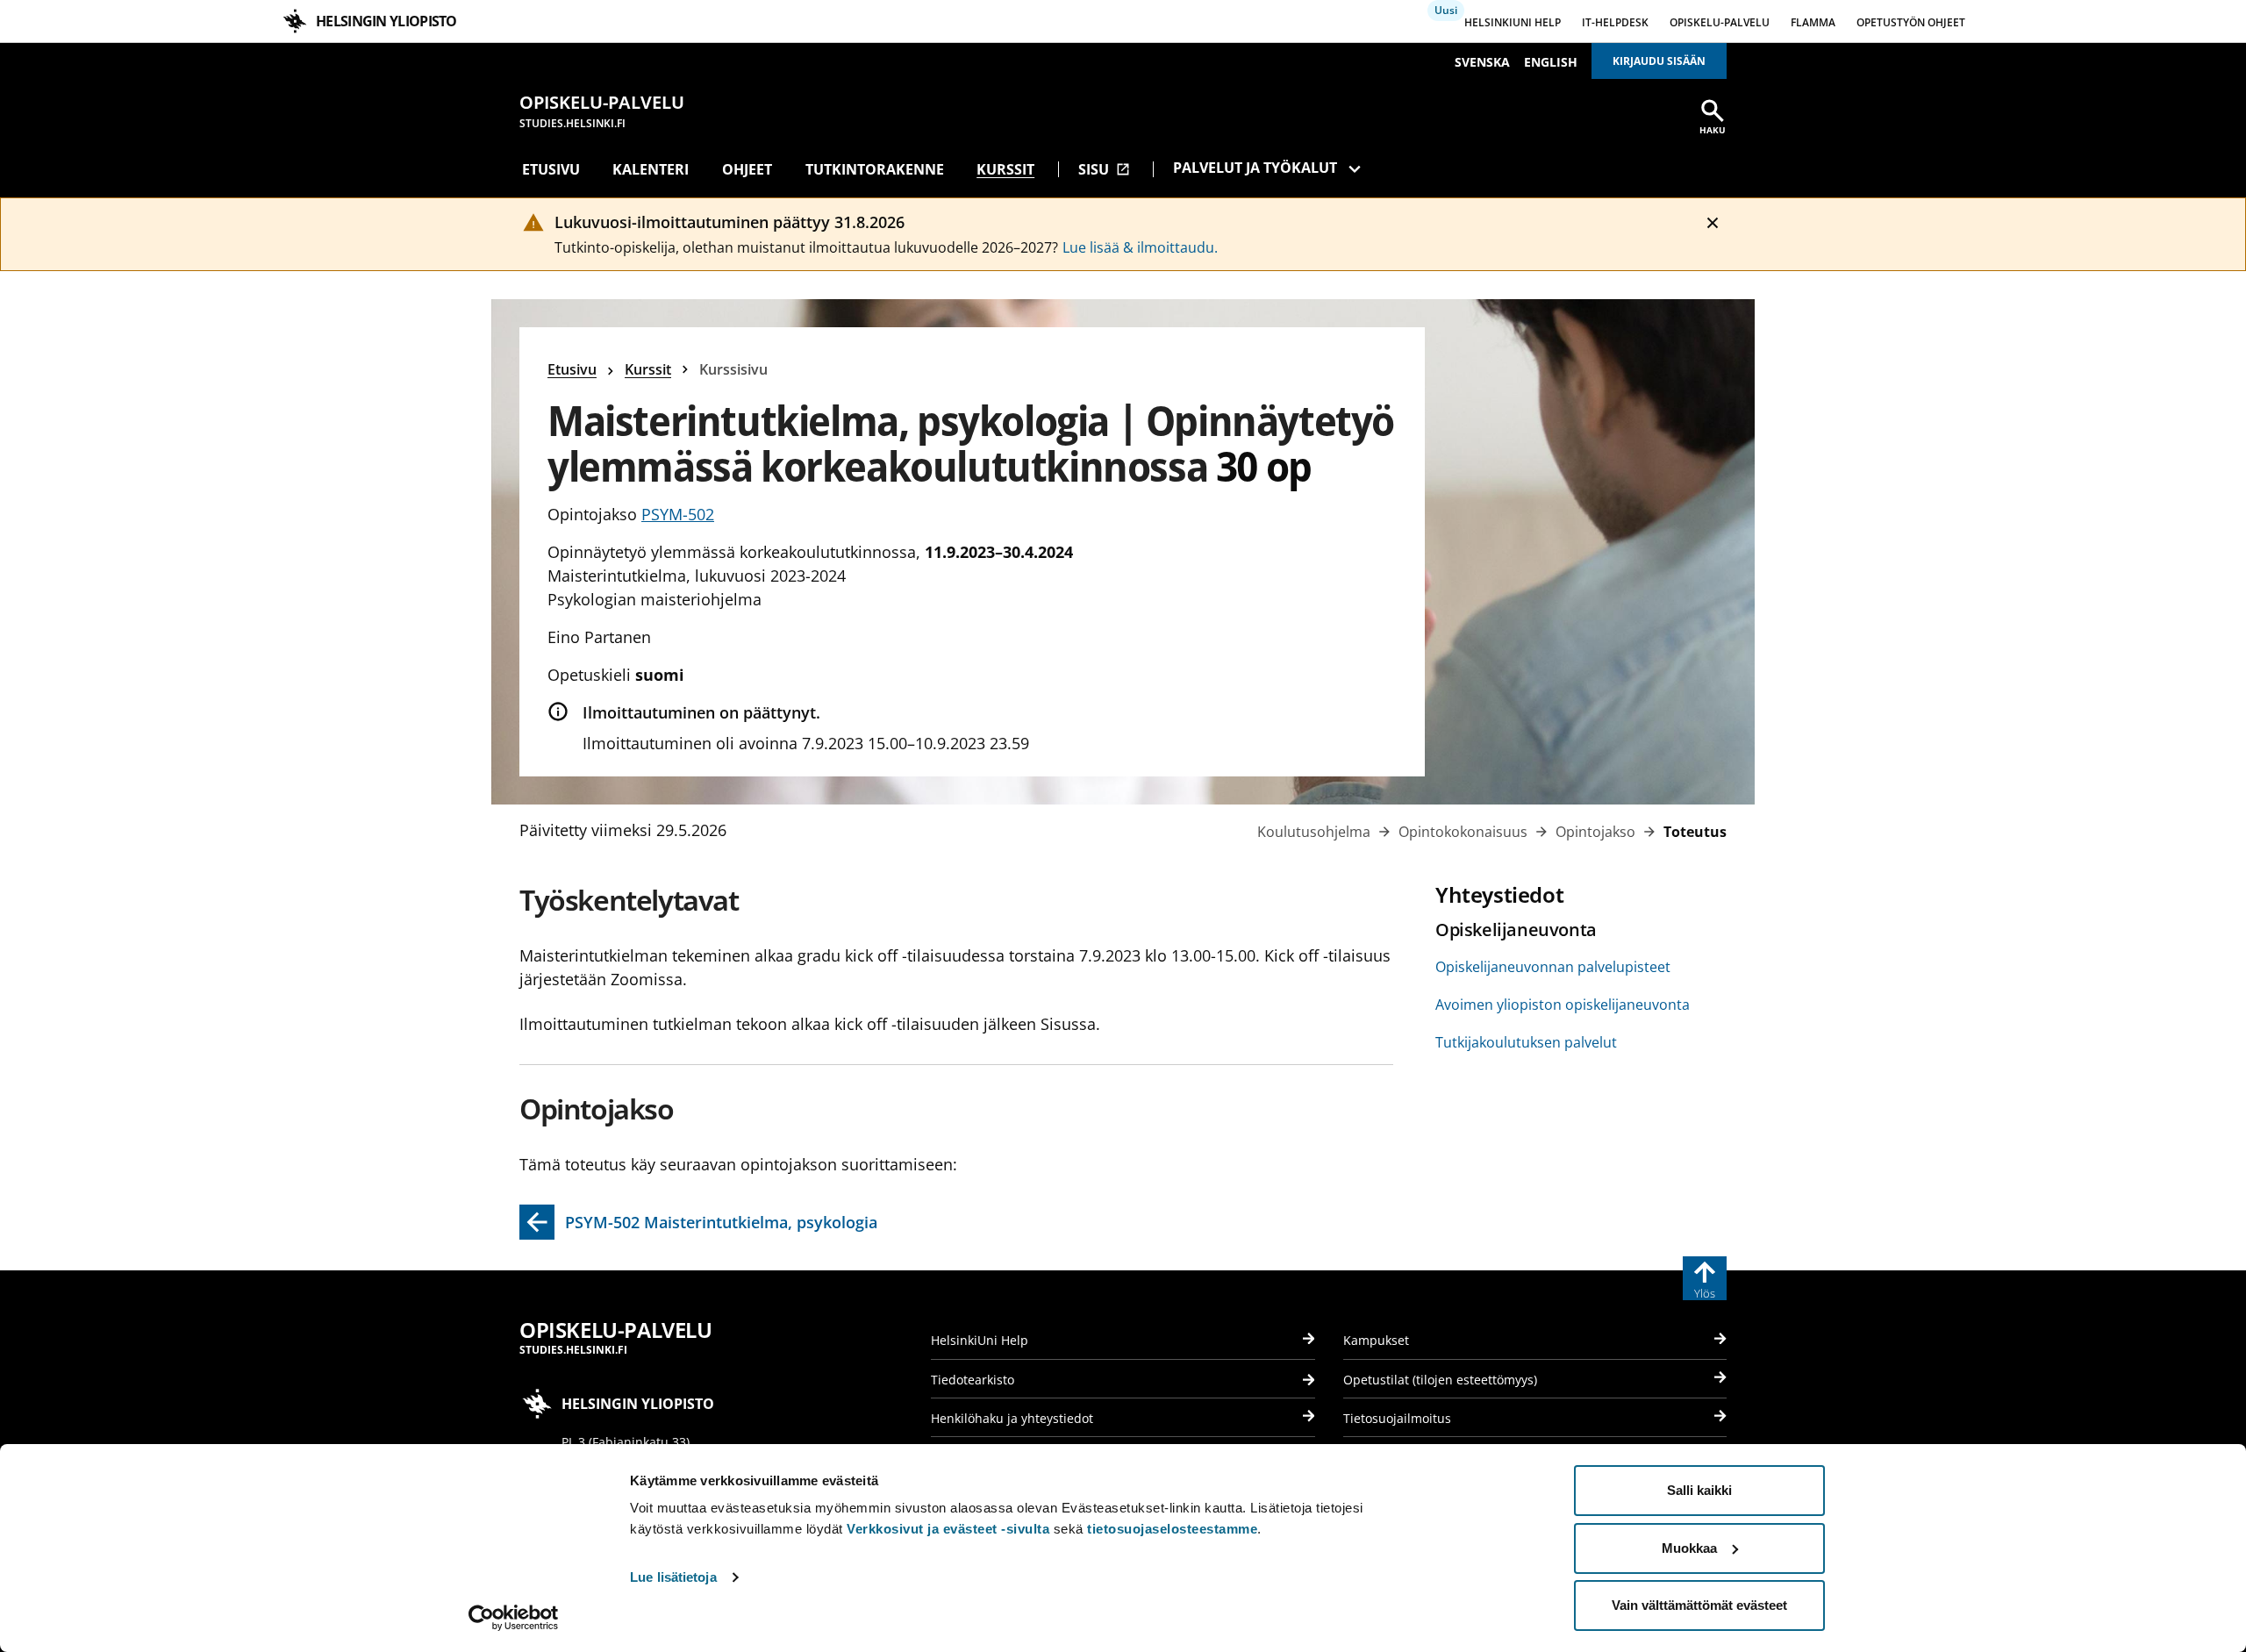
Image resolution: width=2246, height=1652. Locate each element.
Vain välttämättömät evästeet (1699, 1605)
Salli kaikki (1699, 1490)
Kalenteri (651, 169)
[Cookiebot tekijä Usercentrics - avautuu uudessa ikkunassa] (514, 1618)
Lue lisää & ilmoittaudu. (1140, 247)
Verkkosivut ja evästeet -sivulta (948, 1529)
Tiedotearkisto (973, 1380)
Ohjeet (747, 169)
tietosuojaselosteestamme (1172, 1529)
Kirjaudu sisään (1659, 61)
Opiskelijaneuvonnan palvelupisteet (1553, 967)
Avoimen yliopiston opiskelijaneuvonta (1563, 1005)
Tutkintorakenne (875, 169)
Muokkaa (1689, 1548)
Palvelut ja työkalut (1255, 168)
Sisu (1104, 169)
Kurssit (1005, 169)
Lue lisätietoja (673, 1577)
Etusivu (551, 169)
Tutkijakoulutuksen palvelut (1526, 1042)
